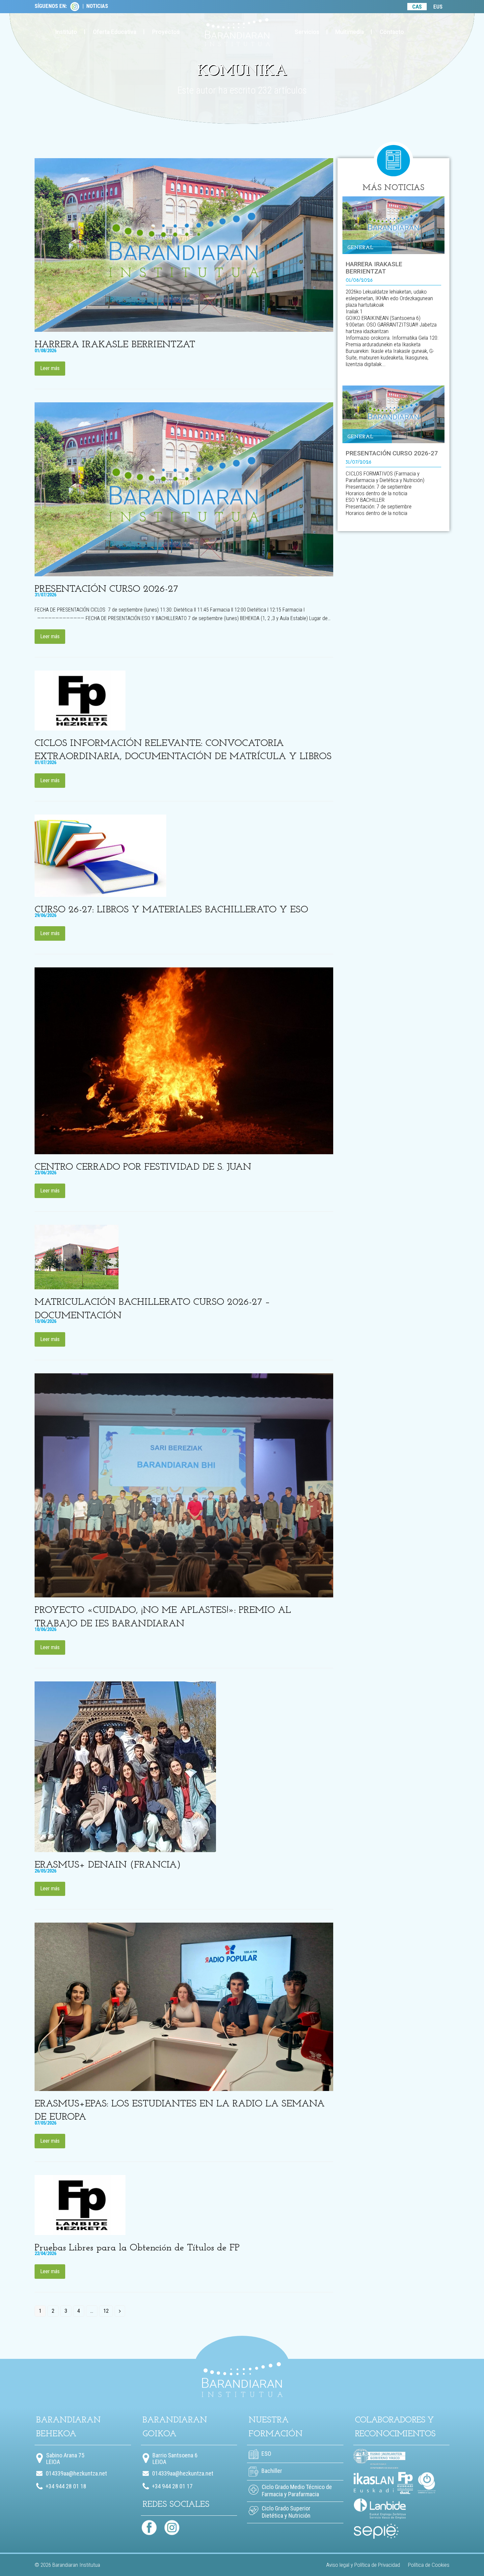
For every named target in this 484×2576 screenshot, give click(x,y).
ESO (266, 2454)
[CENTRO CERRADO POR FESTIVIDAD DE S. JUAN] (184, 1060)
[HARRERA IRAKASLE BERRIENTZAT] (184, 245)
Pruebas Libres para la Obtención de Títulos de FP (137, 2248)
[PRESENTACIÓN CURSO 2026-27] (184, 489)
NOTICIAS (97, 6)
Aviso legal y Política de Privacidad (363, 2565)
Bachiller (271, 2471)
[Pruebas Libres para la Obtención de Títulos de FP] (80, 2204)
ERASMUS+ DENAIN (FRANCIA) (108, 1865)
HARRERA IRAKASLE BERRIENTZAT (115, 345)
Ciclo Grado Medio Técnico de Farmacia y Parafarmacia (297, 2490)
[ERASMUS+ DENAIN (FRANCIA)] (125, 1766)
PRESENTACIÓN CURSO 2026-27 (106, 589)
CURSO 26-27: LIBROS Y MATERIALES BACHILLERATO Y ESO (171, 910)
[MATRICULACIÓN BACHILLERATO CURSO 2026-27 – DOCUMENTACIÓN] (77, 1257)
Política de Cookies (429, 2565)
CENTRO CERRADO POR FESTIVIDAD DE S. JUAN (143, 1167)
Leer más (50, 368)
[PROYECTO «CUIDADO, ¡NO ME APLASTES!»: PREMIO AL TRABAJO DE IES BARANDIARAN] (184, 1485)
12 (108, 2312)
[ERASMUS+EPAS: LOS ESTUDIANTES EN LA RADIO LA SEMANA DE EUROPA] (184, 2006)
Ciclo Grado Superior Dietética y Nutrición (286, 2512)
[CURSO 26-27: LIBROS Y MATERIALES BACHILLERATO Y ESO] (100, 855)
